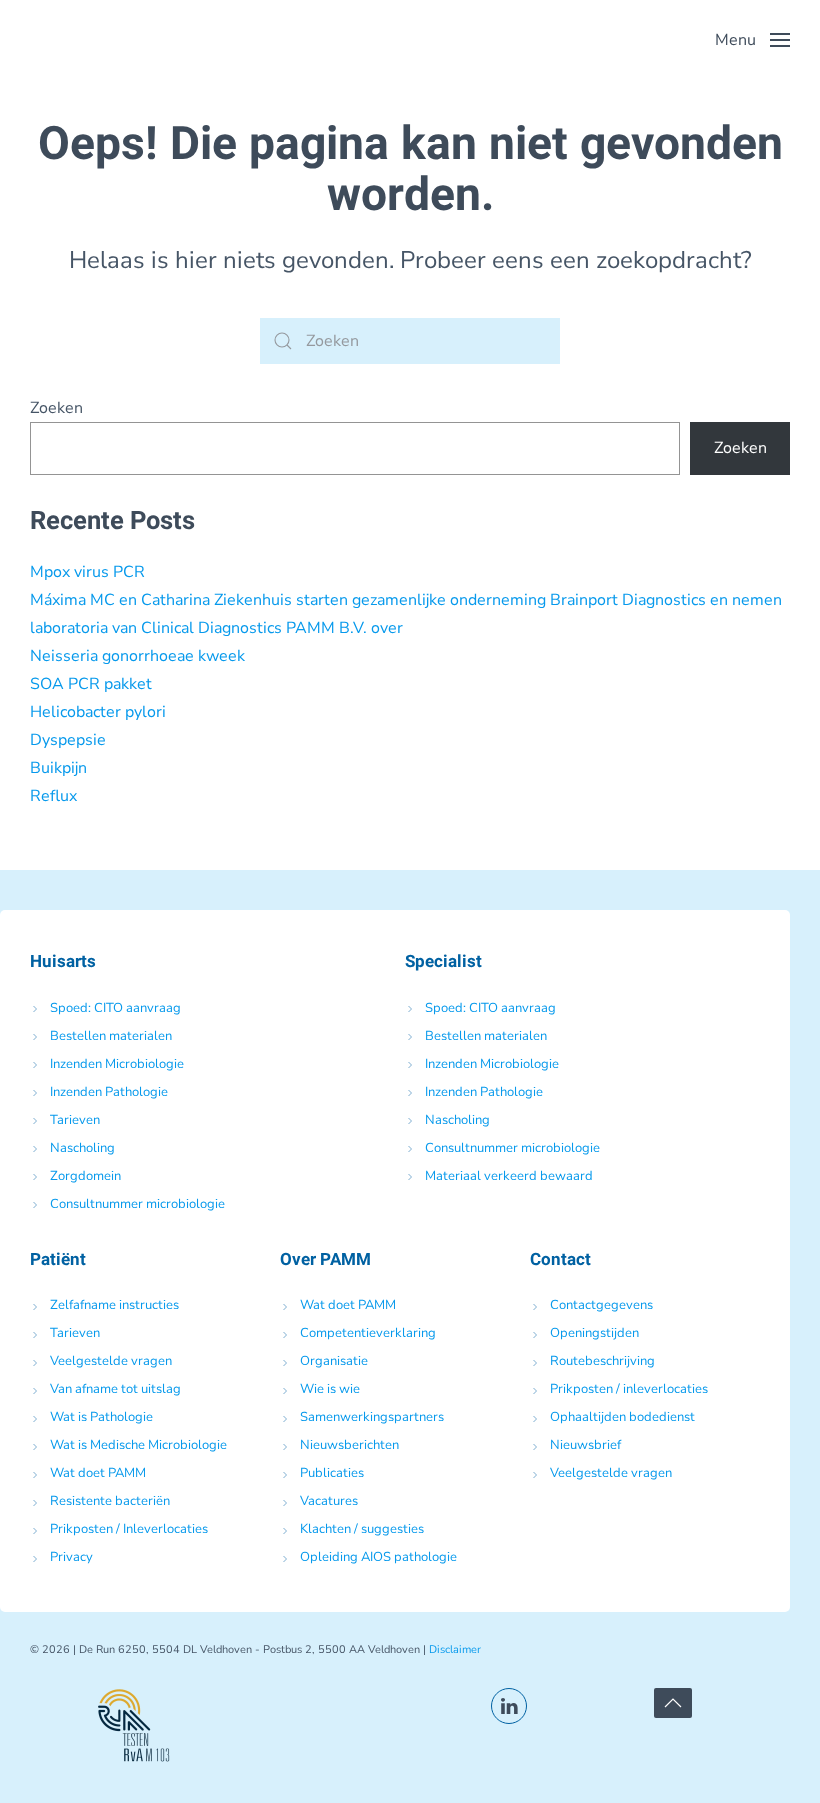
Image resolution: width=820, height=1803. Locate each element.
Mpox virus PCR (87, 572)
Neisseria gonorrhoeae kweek (137, 656)
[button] (752, 40)
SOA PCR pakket (91, 684)
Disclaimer (455, 1649)
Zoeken (56, 408)
